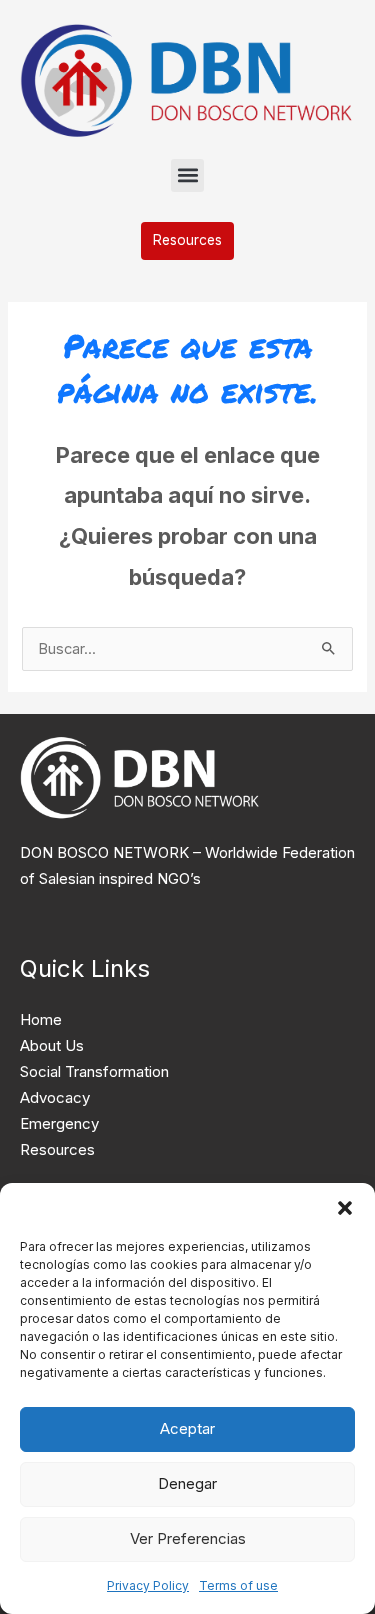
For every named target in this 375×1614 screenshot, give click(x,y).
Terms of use (238, 1585)
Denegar (187, 1483)
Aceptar (187, 1428)
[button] (345, 1208)
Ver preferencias (188, 1538)
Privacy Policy (148, 1585)
